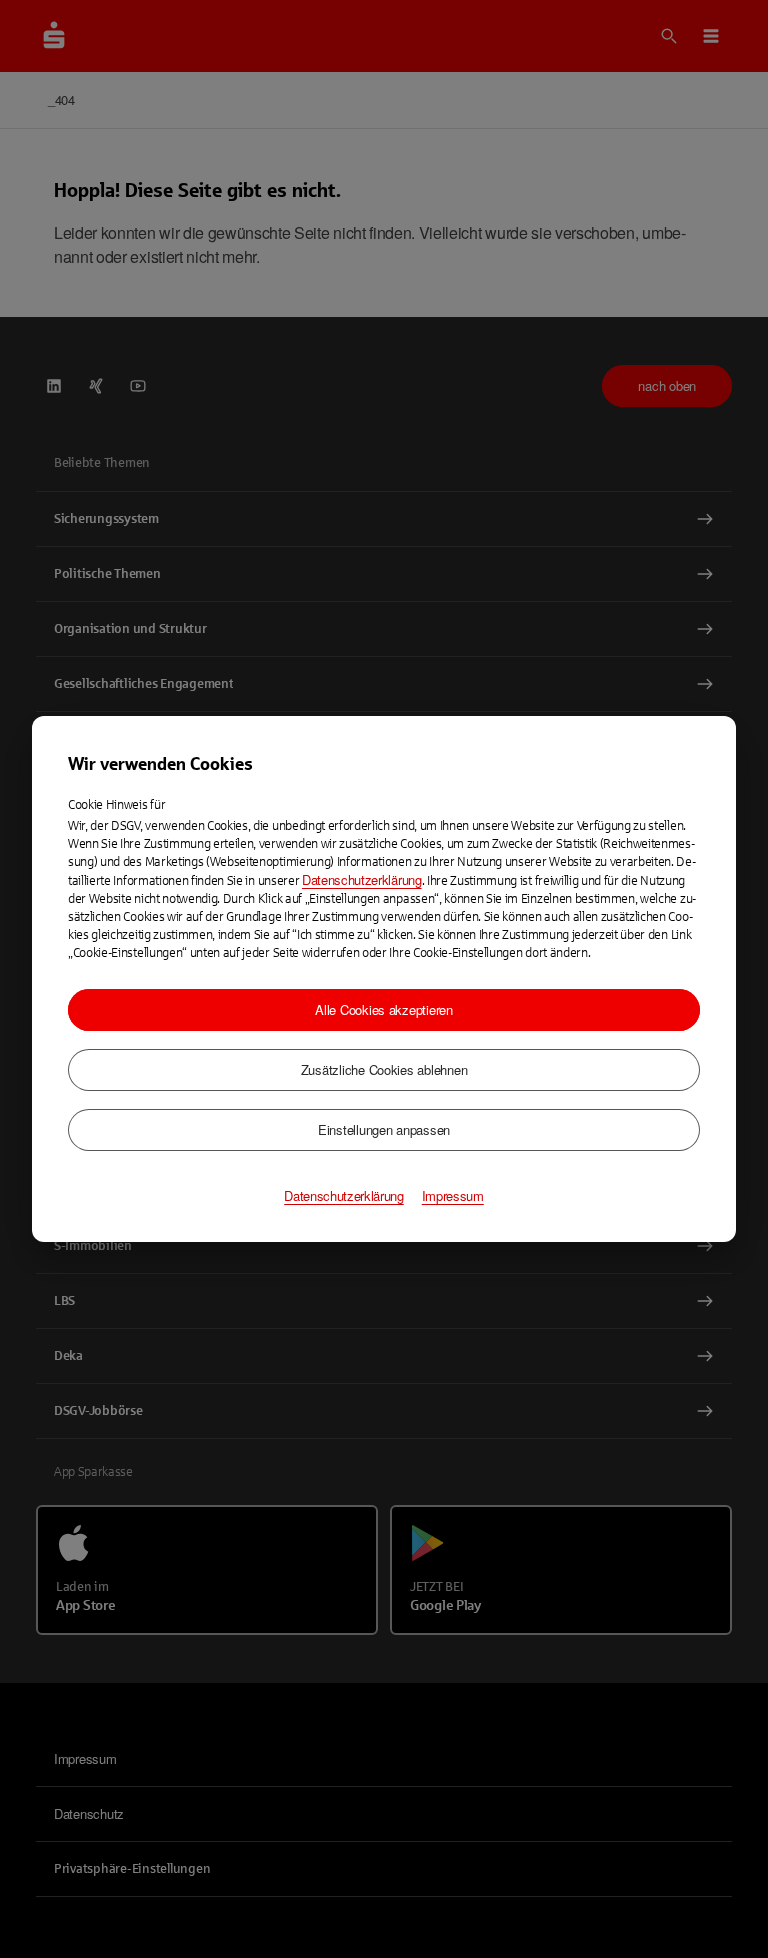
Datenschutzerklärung (362, 879)
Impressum (453, 1196)
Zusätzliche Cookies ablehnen (384, 1069)
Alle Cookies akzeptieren (384, 1009)
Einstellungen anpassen (384, 1129)
